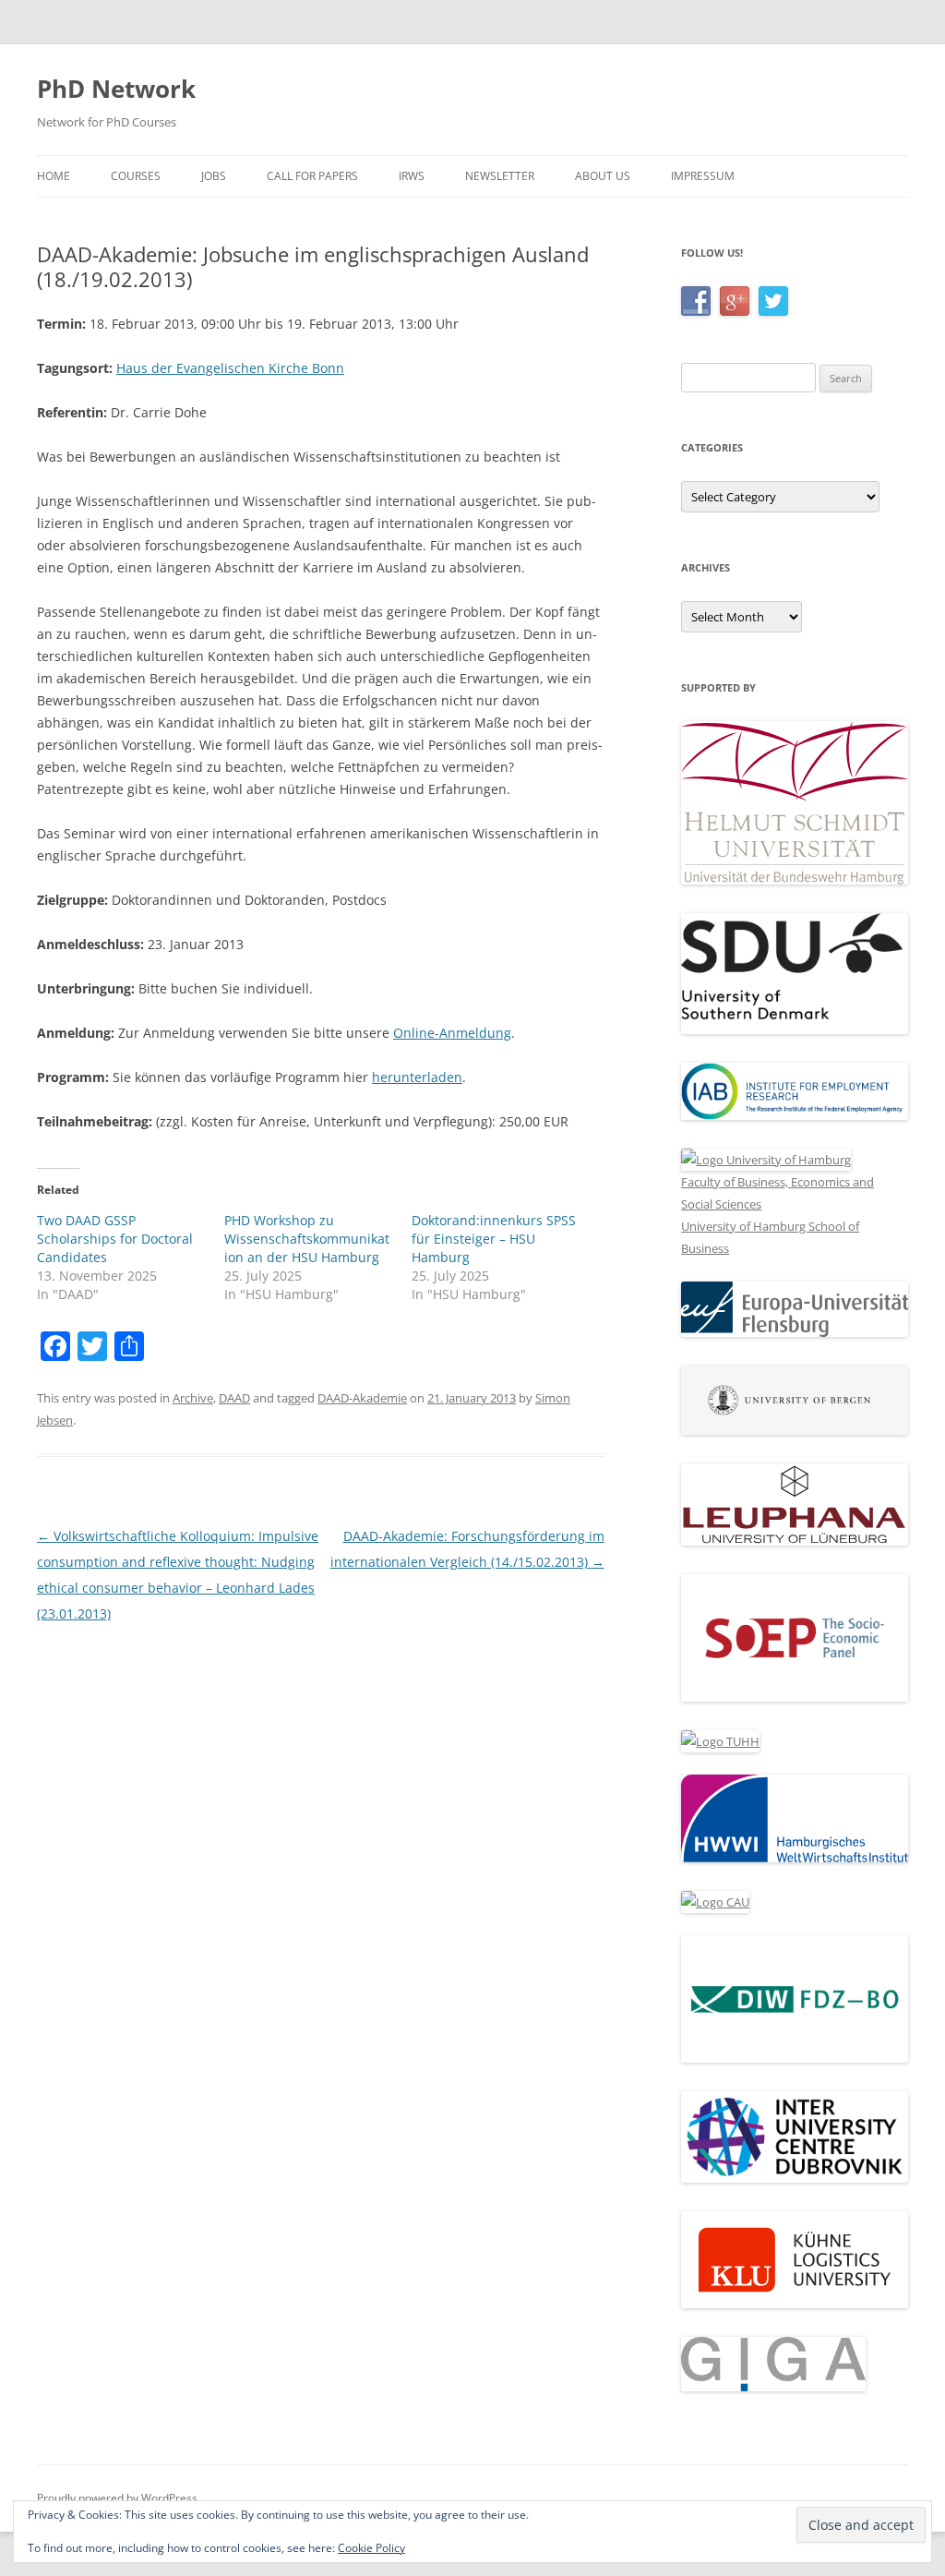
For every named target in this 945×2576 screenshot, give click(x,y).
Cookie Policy (371, 2548)
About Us (603, 176)
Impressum (703, 176)
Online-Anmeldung (452, 1033)
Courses (136, 176)
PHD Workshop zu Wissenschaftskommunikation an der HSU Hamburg (307, 1239)
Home (54, 176)
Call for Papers (312, 176)
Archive (193, 1398)
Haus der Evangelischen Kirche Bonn (230, 368)
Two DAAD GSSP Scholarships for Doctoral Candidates (115, 1239)
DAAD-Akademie (362, 1398)
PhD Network (116, 89)
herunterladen (417, 1077)
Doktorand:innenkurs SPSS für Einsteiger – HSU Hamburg (494, 1239)
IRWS (412, 176)
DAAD (234, 1398)
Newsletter (500, 176)
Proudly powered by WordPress (117, 2498)
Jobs (214, 176)
